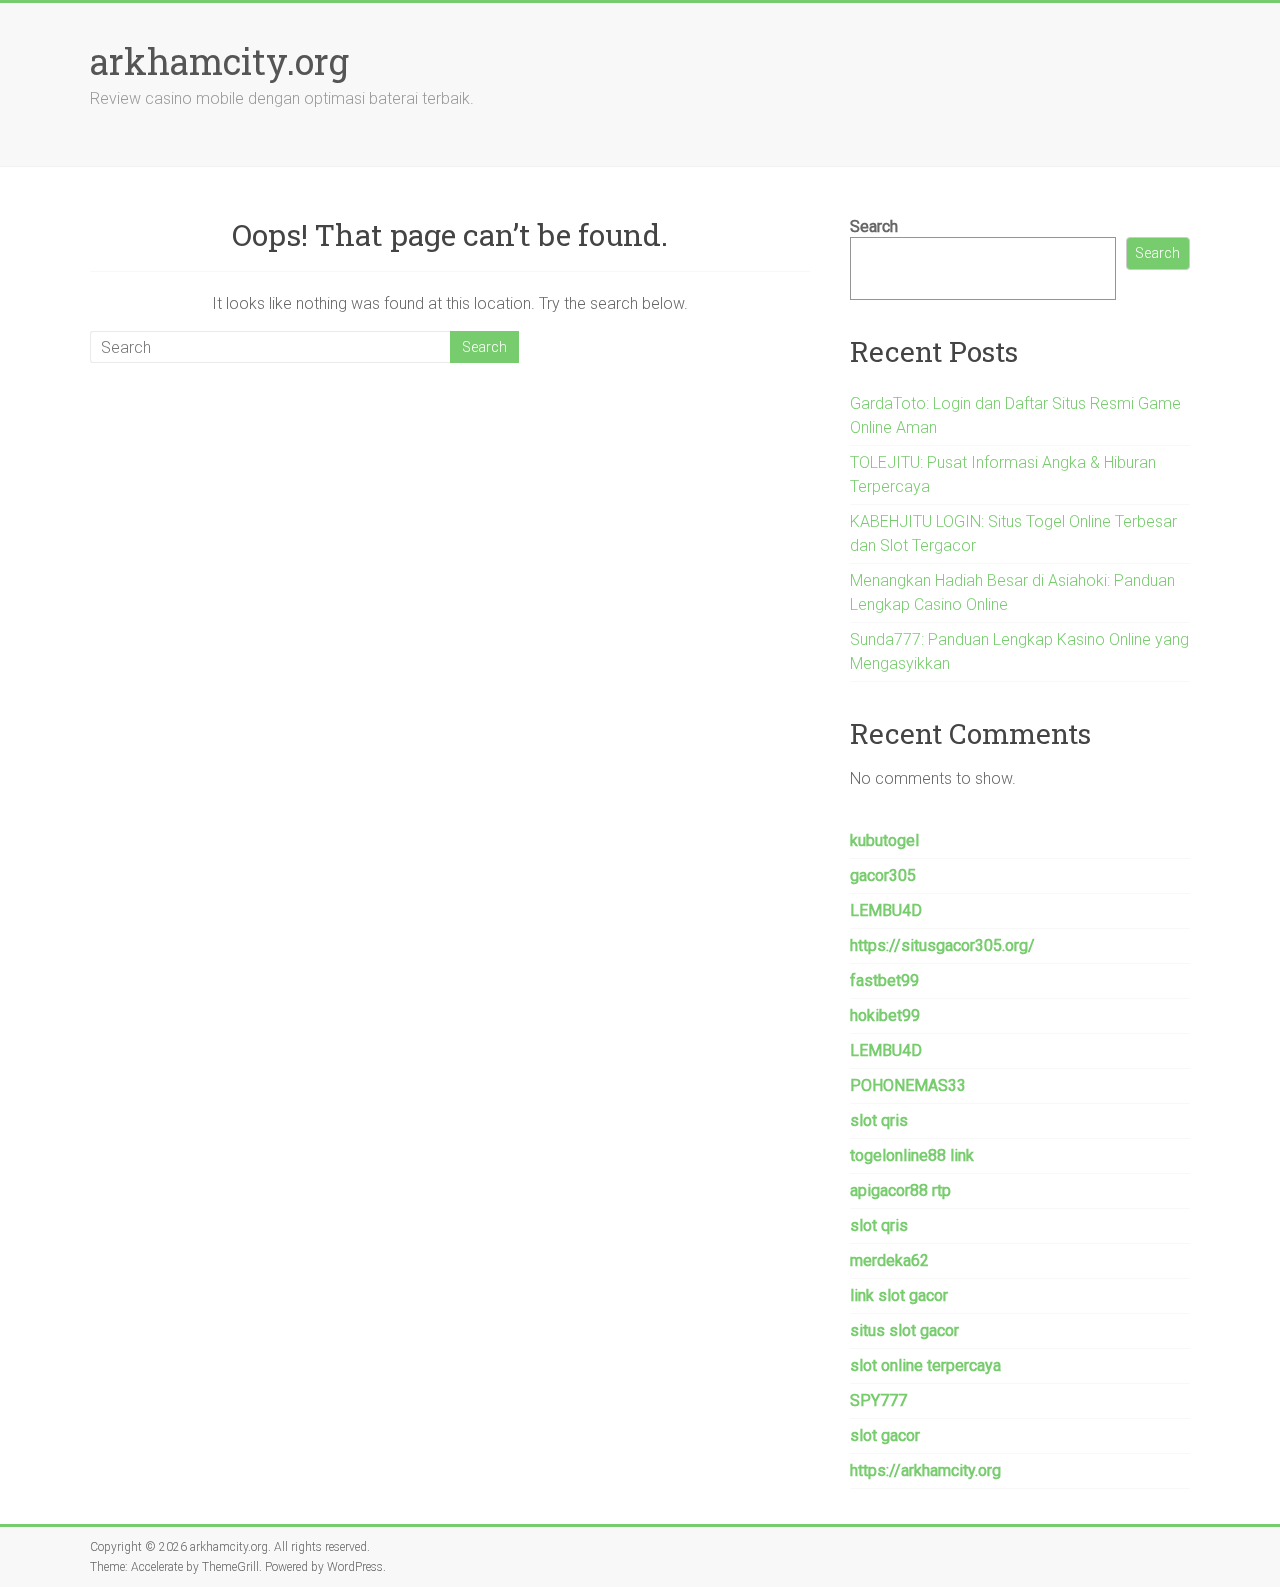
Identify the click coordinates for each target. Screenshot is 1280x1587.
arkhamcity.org (219, 61)
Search (874, 226)
